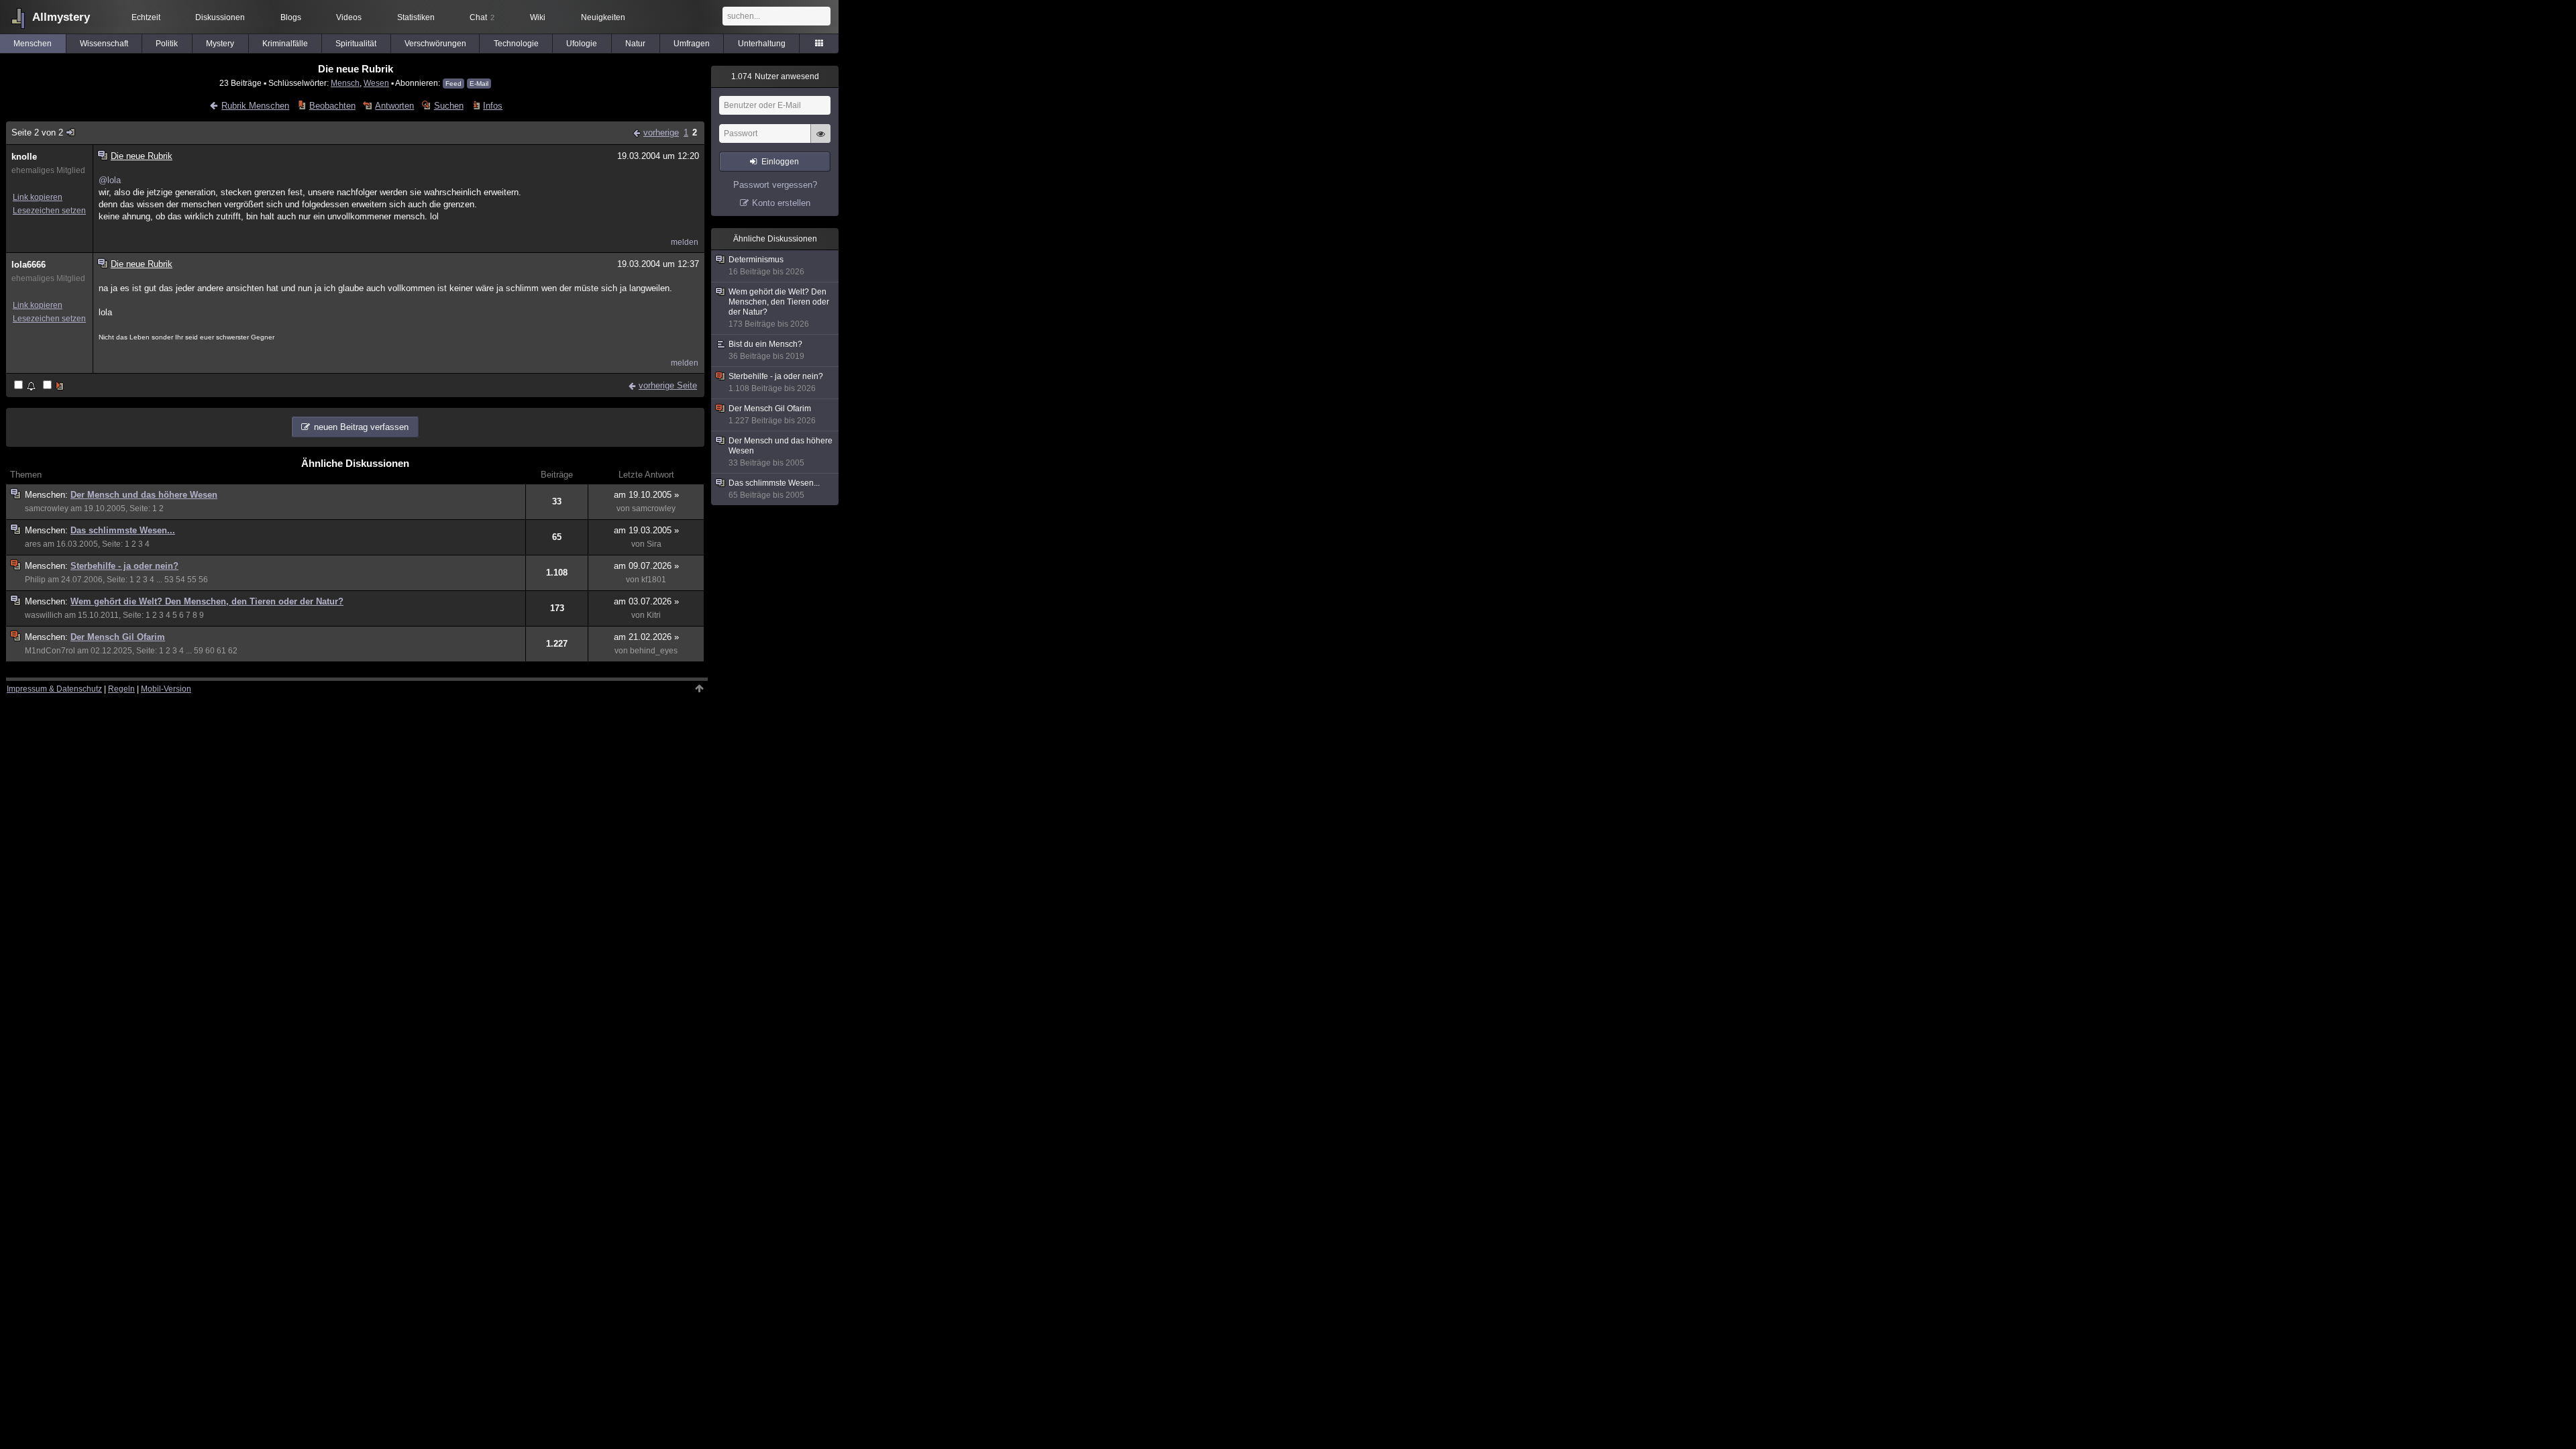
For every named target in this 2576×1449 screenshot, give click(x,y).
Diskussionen (220, 17)
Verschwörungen (435, 44)
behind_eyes (654, 651)
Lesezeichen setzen (49, 211)
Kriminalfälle (285, 44)
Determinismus (766, 266)
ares (33, 544)
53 (169, 580)
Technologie (516, 44)
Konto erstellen (781, 203)
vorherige (661, 132)
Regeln (121, 689)
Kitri (654, 615)
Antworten (394, 106)
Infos (493, 106)
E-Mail (479, 84)
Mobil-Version (166, 689)
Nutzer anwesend (775, 76)
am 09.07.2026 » (646, 566)
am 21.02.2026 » (646, 637)
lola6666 (29, 265)
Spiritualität (356, 44)
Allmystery (61, 17)
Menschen (33, 44)
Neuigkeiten (603, 17)
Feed (453, 84)
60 (210, 651)
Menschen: (48, 495)
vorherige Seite (668, 385)
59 (199, 651)
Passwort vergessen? (775, 185)
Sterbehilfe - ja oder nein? (124, 566)
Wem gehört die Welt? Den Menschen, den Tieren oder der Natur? (207, 601)
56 (203, 580)
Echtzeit (146, 17)
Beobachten (332, 106)
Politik (167, 44)
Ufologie (582, 44)
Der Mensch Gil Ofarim (118, 637)
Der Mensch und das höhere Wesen (144, 495)
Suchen (448, 106)
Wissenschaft (104, 44)
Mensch (345, 83)
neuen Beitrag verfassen (361, 427)
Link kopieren (38, 197)
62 (233, 651)
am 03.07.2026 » (646, 601)
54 (180, 580)
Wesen (376, 83)
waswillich (44, 615)
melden (685, 242)
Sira (654, 544)
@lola (110, 180)
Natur (635, 44)
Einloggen (780, 162)
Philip (35, 580)
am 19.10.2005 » (646, 495)
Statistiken (416, 17)
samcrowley (47, 508)
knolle (24, 157)
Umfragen (692, 44)
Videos (349, 17)
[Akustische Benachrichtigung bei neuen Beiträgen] (26, 386)
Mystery (220, 44)
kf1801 (654, 580)
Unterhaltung (762, 44)
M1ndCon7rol (50, 651)
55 (192, 580)
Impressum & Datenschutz (54, 689)
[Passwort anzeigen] (820, 141)
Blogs (291, 17)
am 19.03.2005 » (646, 530)
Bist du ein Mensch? (766, 350)
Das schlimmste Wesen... (123, 530)
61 (221, 651)
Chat (482, 17)
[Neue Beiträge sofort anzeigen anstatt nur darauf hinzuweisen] (54, 386)
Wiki (538, 17)
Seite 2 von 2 (37, 132)
